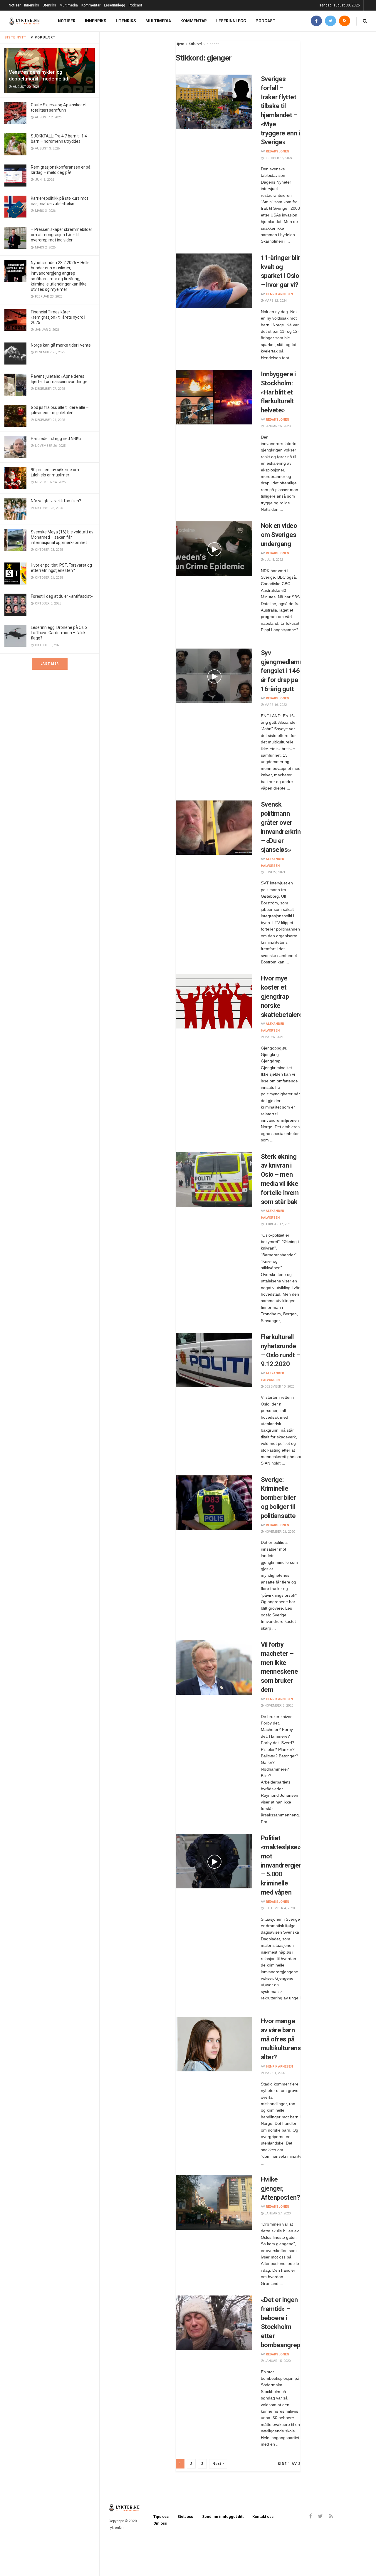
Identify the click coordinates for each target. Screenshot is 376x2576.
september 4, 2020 (279, 1908)
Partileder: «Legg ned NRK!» (56, 439)
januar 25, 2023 (277, 426)
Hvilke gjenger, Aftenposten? (281, 2188)
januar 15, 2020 (277, 2361)
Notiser (15, 5)
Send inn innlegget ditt (223, 2517)
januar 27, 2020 (277, 2213)
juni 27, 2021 (274, 872)
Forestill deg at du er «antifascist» (62, 596)
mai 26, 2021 (273, 1037)
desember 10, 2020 (279, 1387)
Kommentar (91, 5)
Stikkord (195, 44)
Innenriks (32, 5)
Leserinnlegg (115, 5)
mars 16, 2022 (275, 705)
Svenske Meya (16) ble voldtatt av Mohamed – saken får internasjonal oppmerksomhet (62, 537)
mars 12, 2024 (275, 301)
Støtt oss (185, 2517)
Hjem (180, 44)
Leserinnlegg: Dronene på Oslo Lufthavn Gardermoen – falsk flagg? (59, 633)
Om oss (160, 2523)
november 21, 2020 (279, 1532)
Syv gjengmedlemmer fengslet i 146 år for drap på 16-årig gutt (286, 671)
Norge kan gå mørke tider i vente (61, 345)
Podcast (135, 5)
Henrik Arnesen (279, 294)
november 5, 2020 (278, 1706)
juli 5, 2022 (273, 560)
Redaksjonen (277, 151)
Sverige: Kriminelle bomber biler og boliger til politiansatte (278, 1498)
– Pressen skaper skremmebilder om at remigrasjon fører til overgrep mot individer (62, 235)
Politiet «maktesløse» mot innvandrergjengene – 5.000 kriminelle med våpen (289, 1865)
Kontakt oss (263, 2517)
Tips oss (161, 2517)
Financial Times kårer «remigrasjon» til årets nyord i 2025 (58, 317)
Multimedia (69, 5)
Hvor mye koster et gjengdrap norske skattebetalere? (283, 996)
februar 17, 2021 (278, 1224)
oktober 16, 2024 (278, 158)
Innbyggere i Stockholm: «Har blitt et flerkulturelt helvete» (278, 392)
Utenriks (49, 5)
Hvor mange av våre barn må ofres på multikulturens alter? (281, 2039)
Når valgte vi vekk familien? (56, 501)
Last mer (50, 664)
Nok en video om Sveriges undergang (279, 535)
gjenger (213, 44)
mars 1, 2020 (274, 2073)
